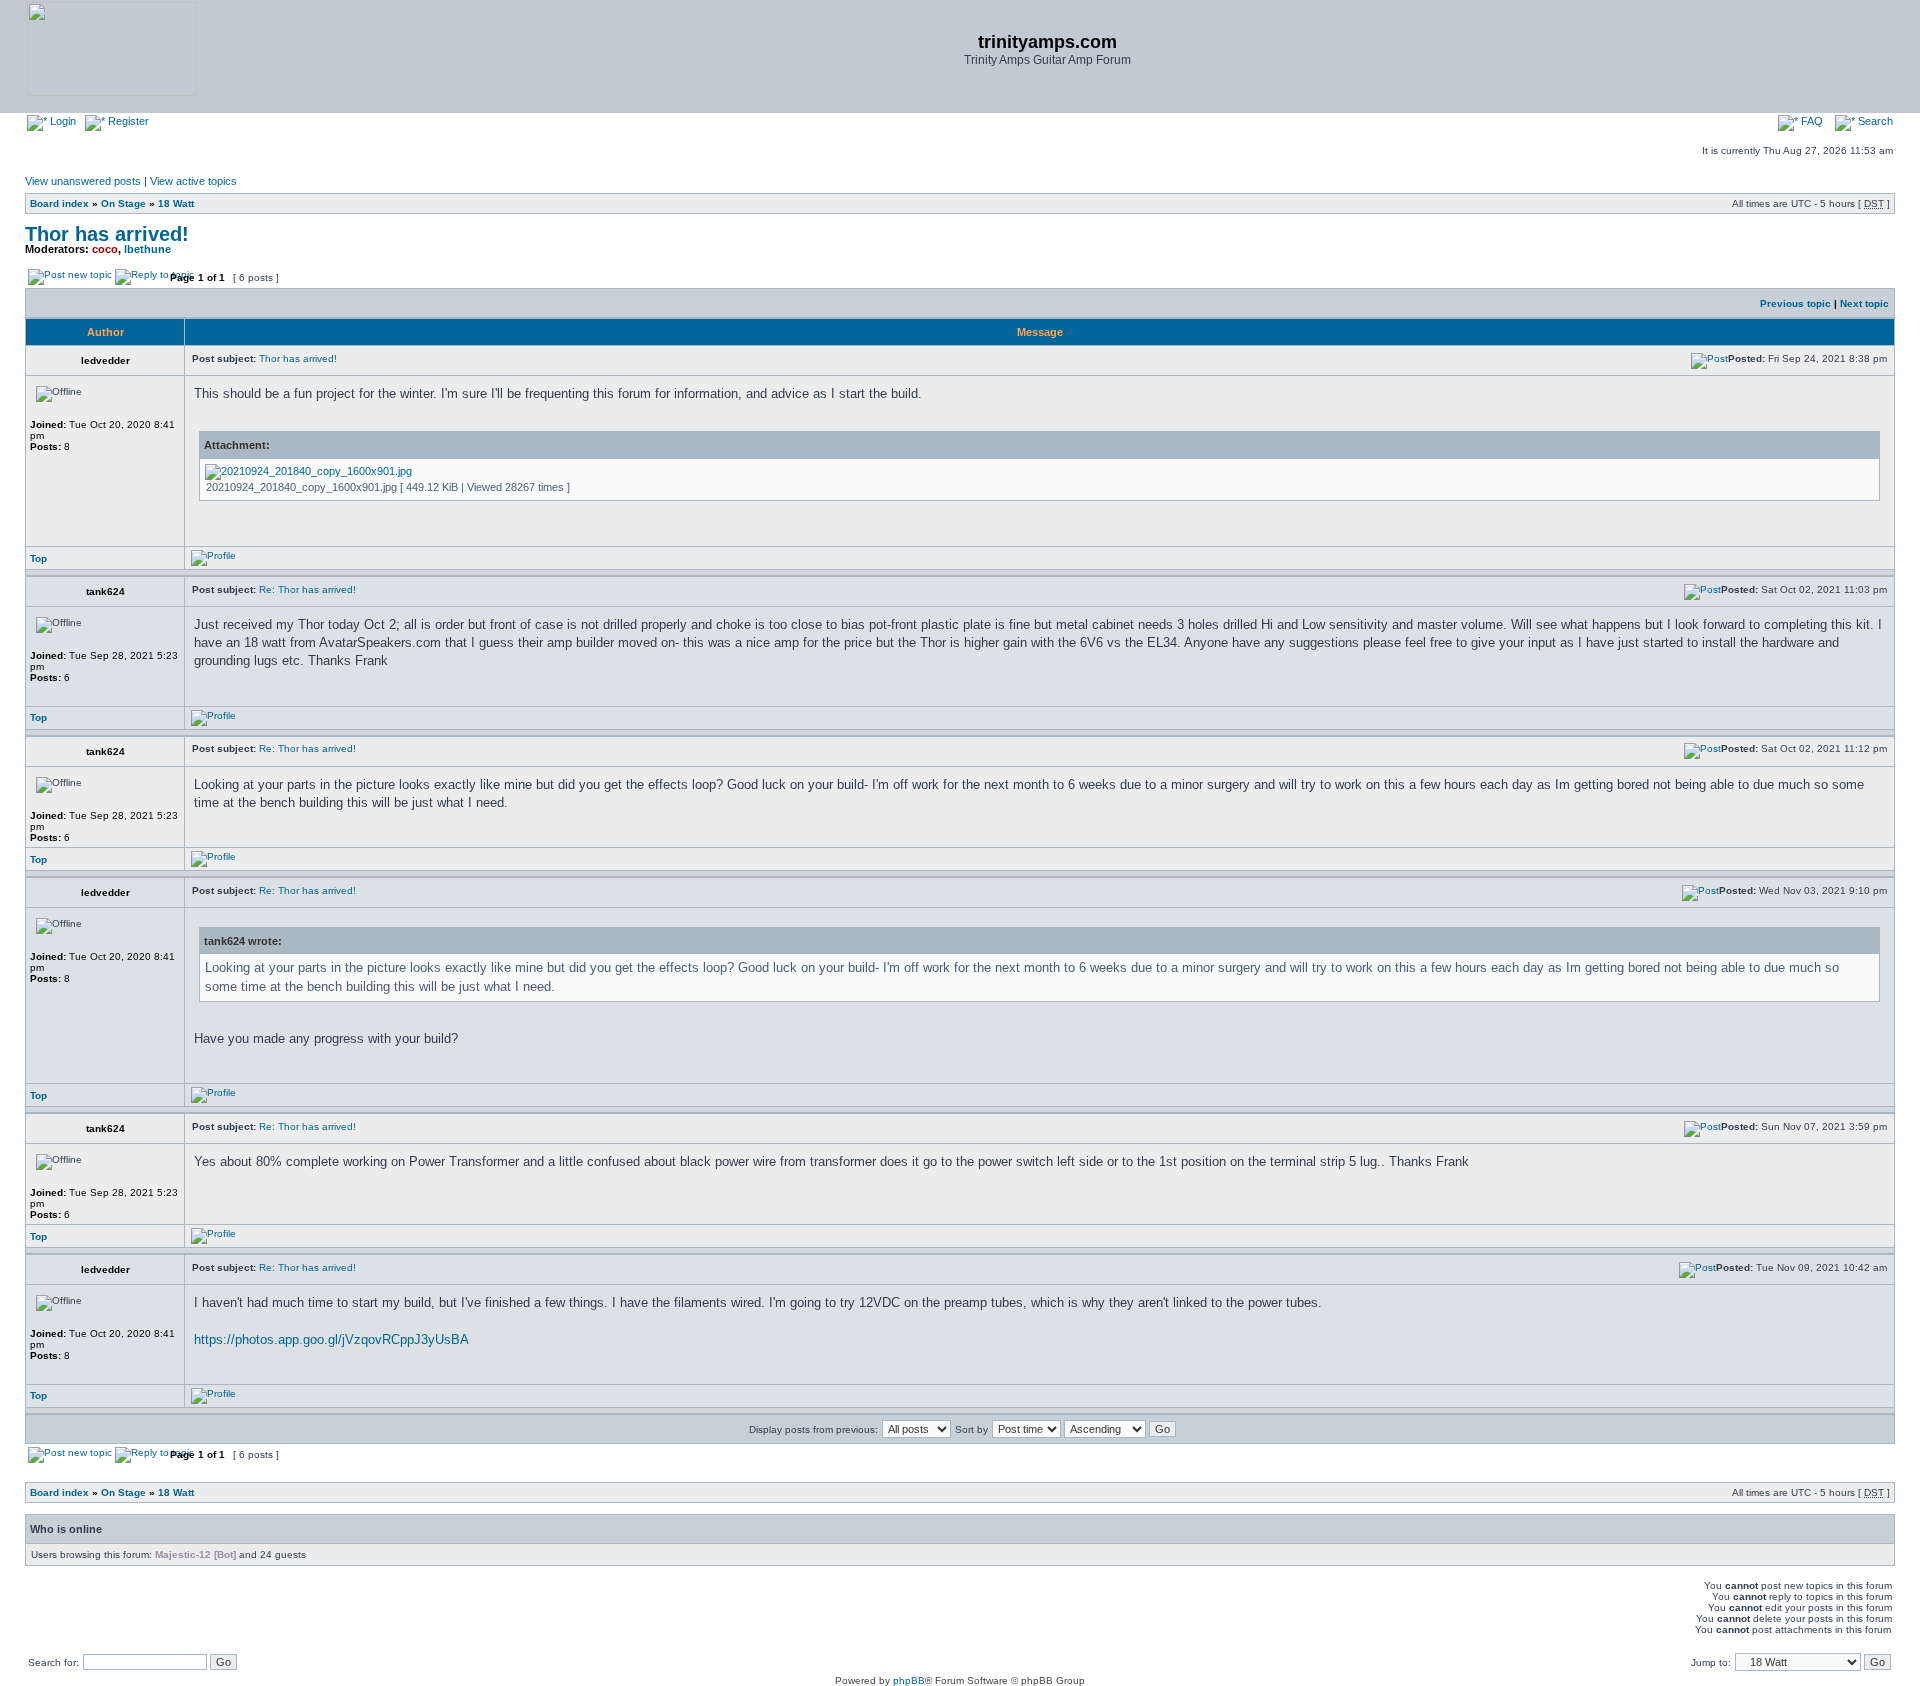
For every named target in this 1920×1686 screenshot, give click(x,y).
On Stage (123, 203)
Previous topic (1795, 303)
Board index (59, 203)
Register (127, 121)
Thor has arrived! (107, 234)
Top (38, 558)
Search (1874, 121)
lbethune (147, 249)
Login (61, 121)
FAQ (1810, 121)
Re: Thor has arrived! (307, 589)
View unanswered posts (83, 181)
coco (105, 249)
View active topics (193, 181)
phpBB (909, 1680)
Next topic (1864, 303)
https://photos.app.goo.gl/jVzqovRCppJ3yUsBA (331, 1339)
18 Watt (176, 203)
